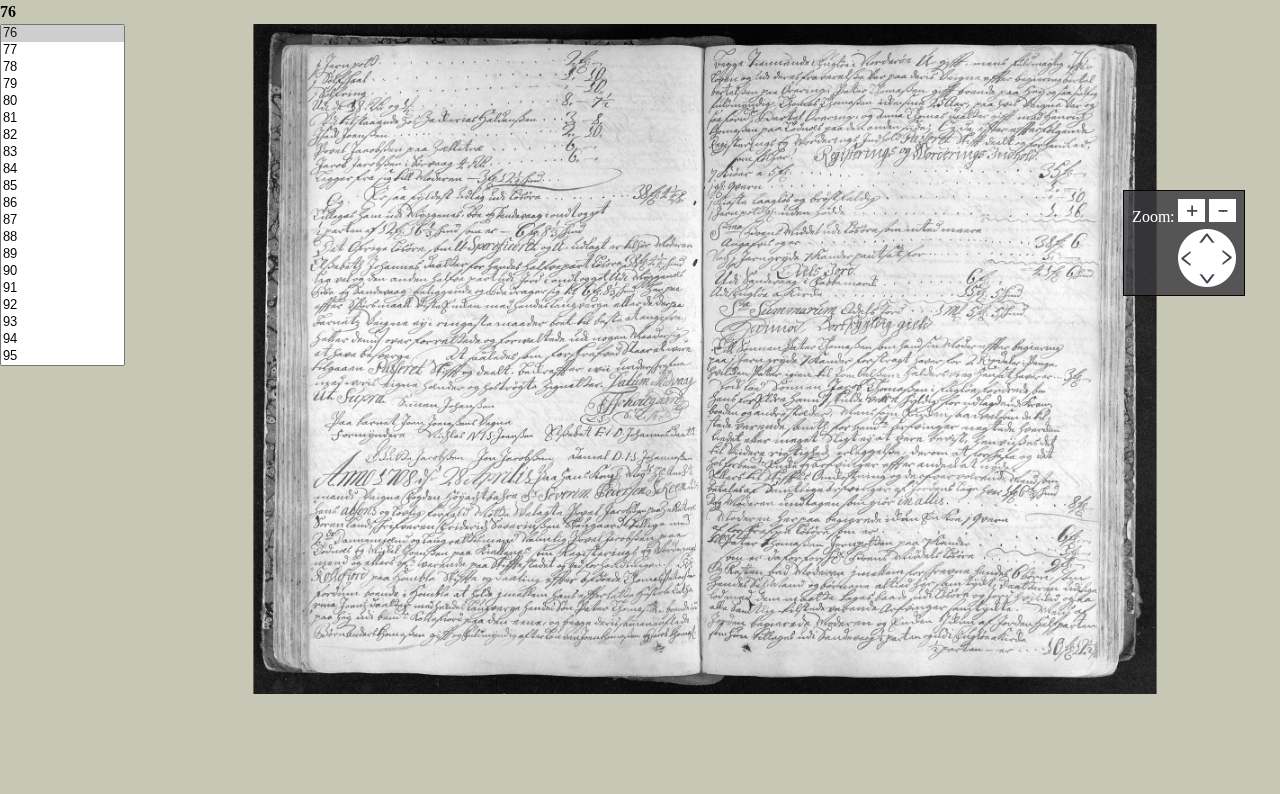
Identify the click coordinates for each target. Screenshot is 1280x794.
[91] (62, 288)
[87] (62, 220)
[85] (62, 186)
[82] (62, 135)
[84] (62, 169)
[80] (62, 101)
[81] (62, 118)
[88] (62, 237)
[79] (62, 84)
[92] (62, 305)
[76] (62, 33)
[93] (62, 322)
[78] (62, 67)
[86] (62, 203)
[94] (62, 339)
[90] (62, 271)
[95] (62, 356)
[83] (62, 152)
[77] (62, 50)
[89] (62, 254)
